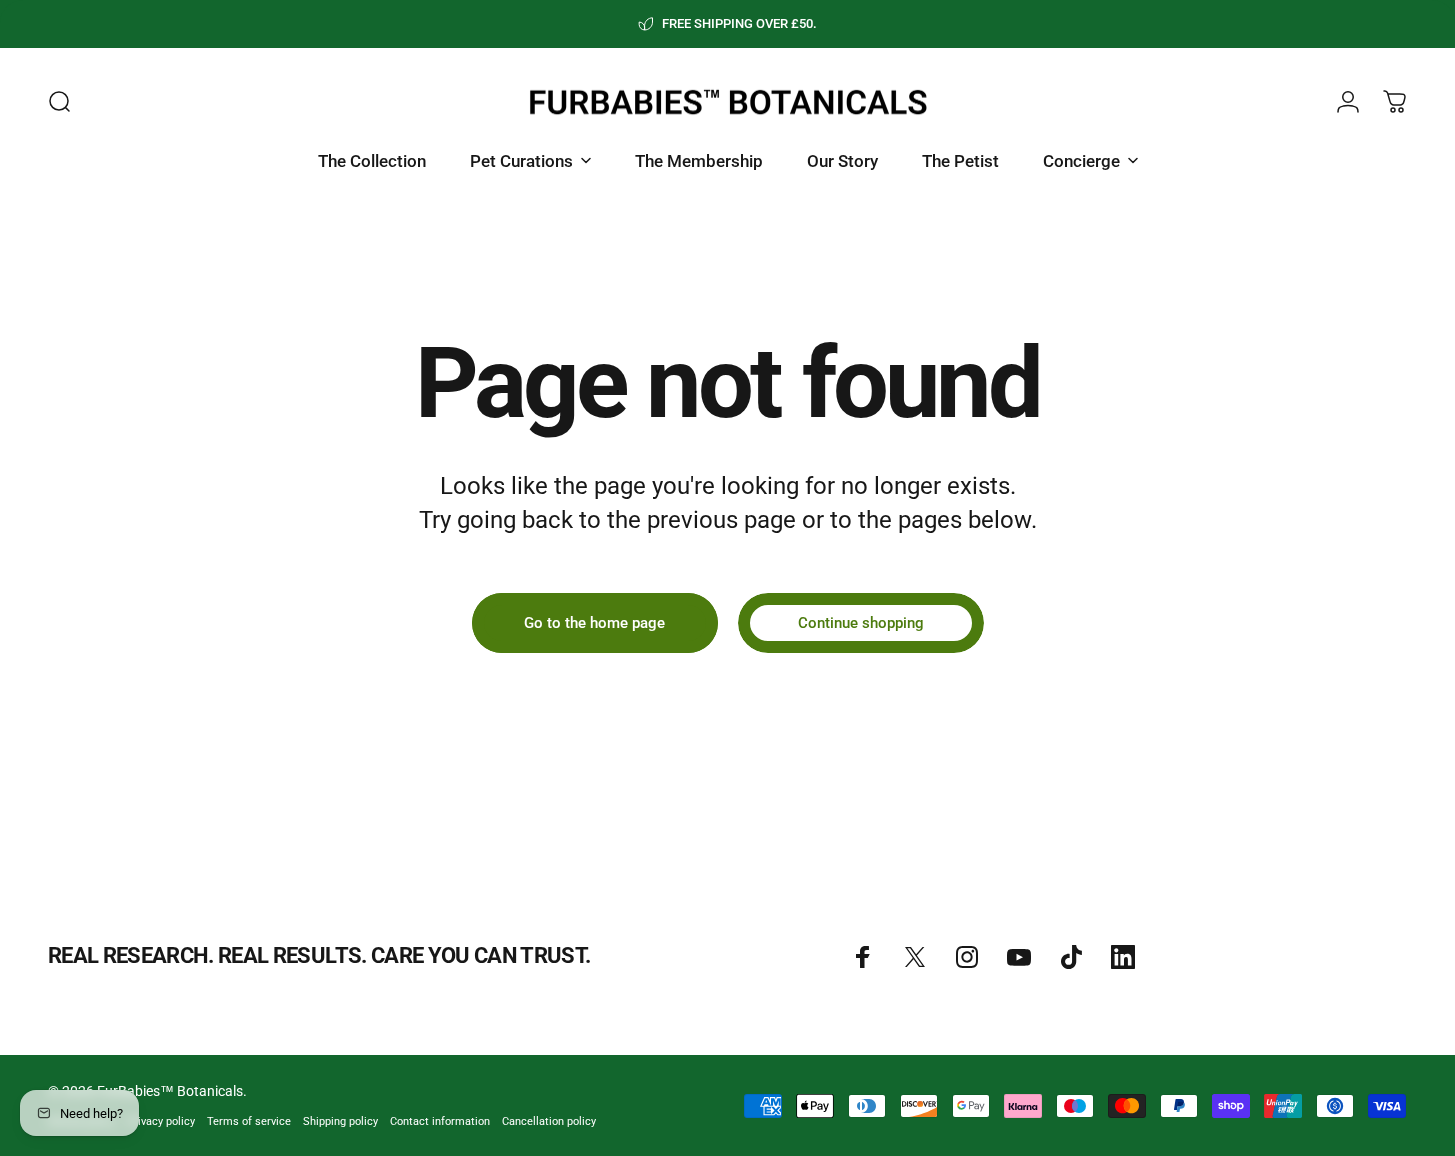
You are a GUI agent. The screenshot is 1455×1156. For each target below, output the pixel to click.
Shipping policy (340, 1121)
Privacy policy (161, 1121)
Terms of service (249, 1121)
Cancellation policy (549, 1121)
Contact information (440, 1121)
